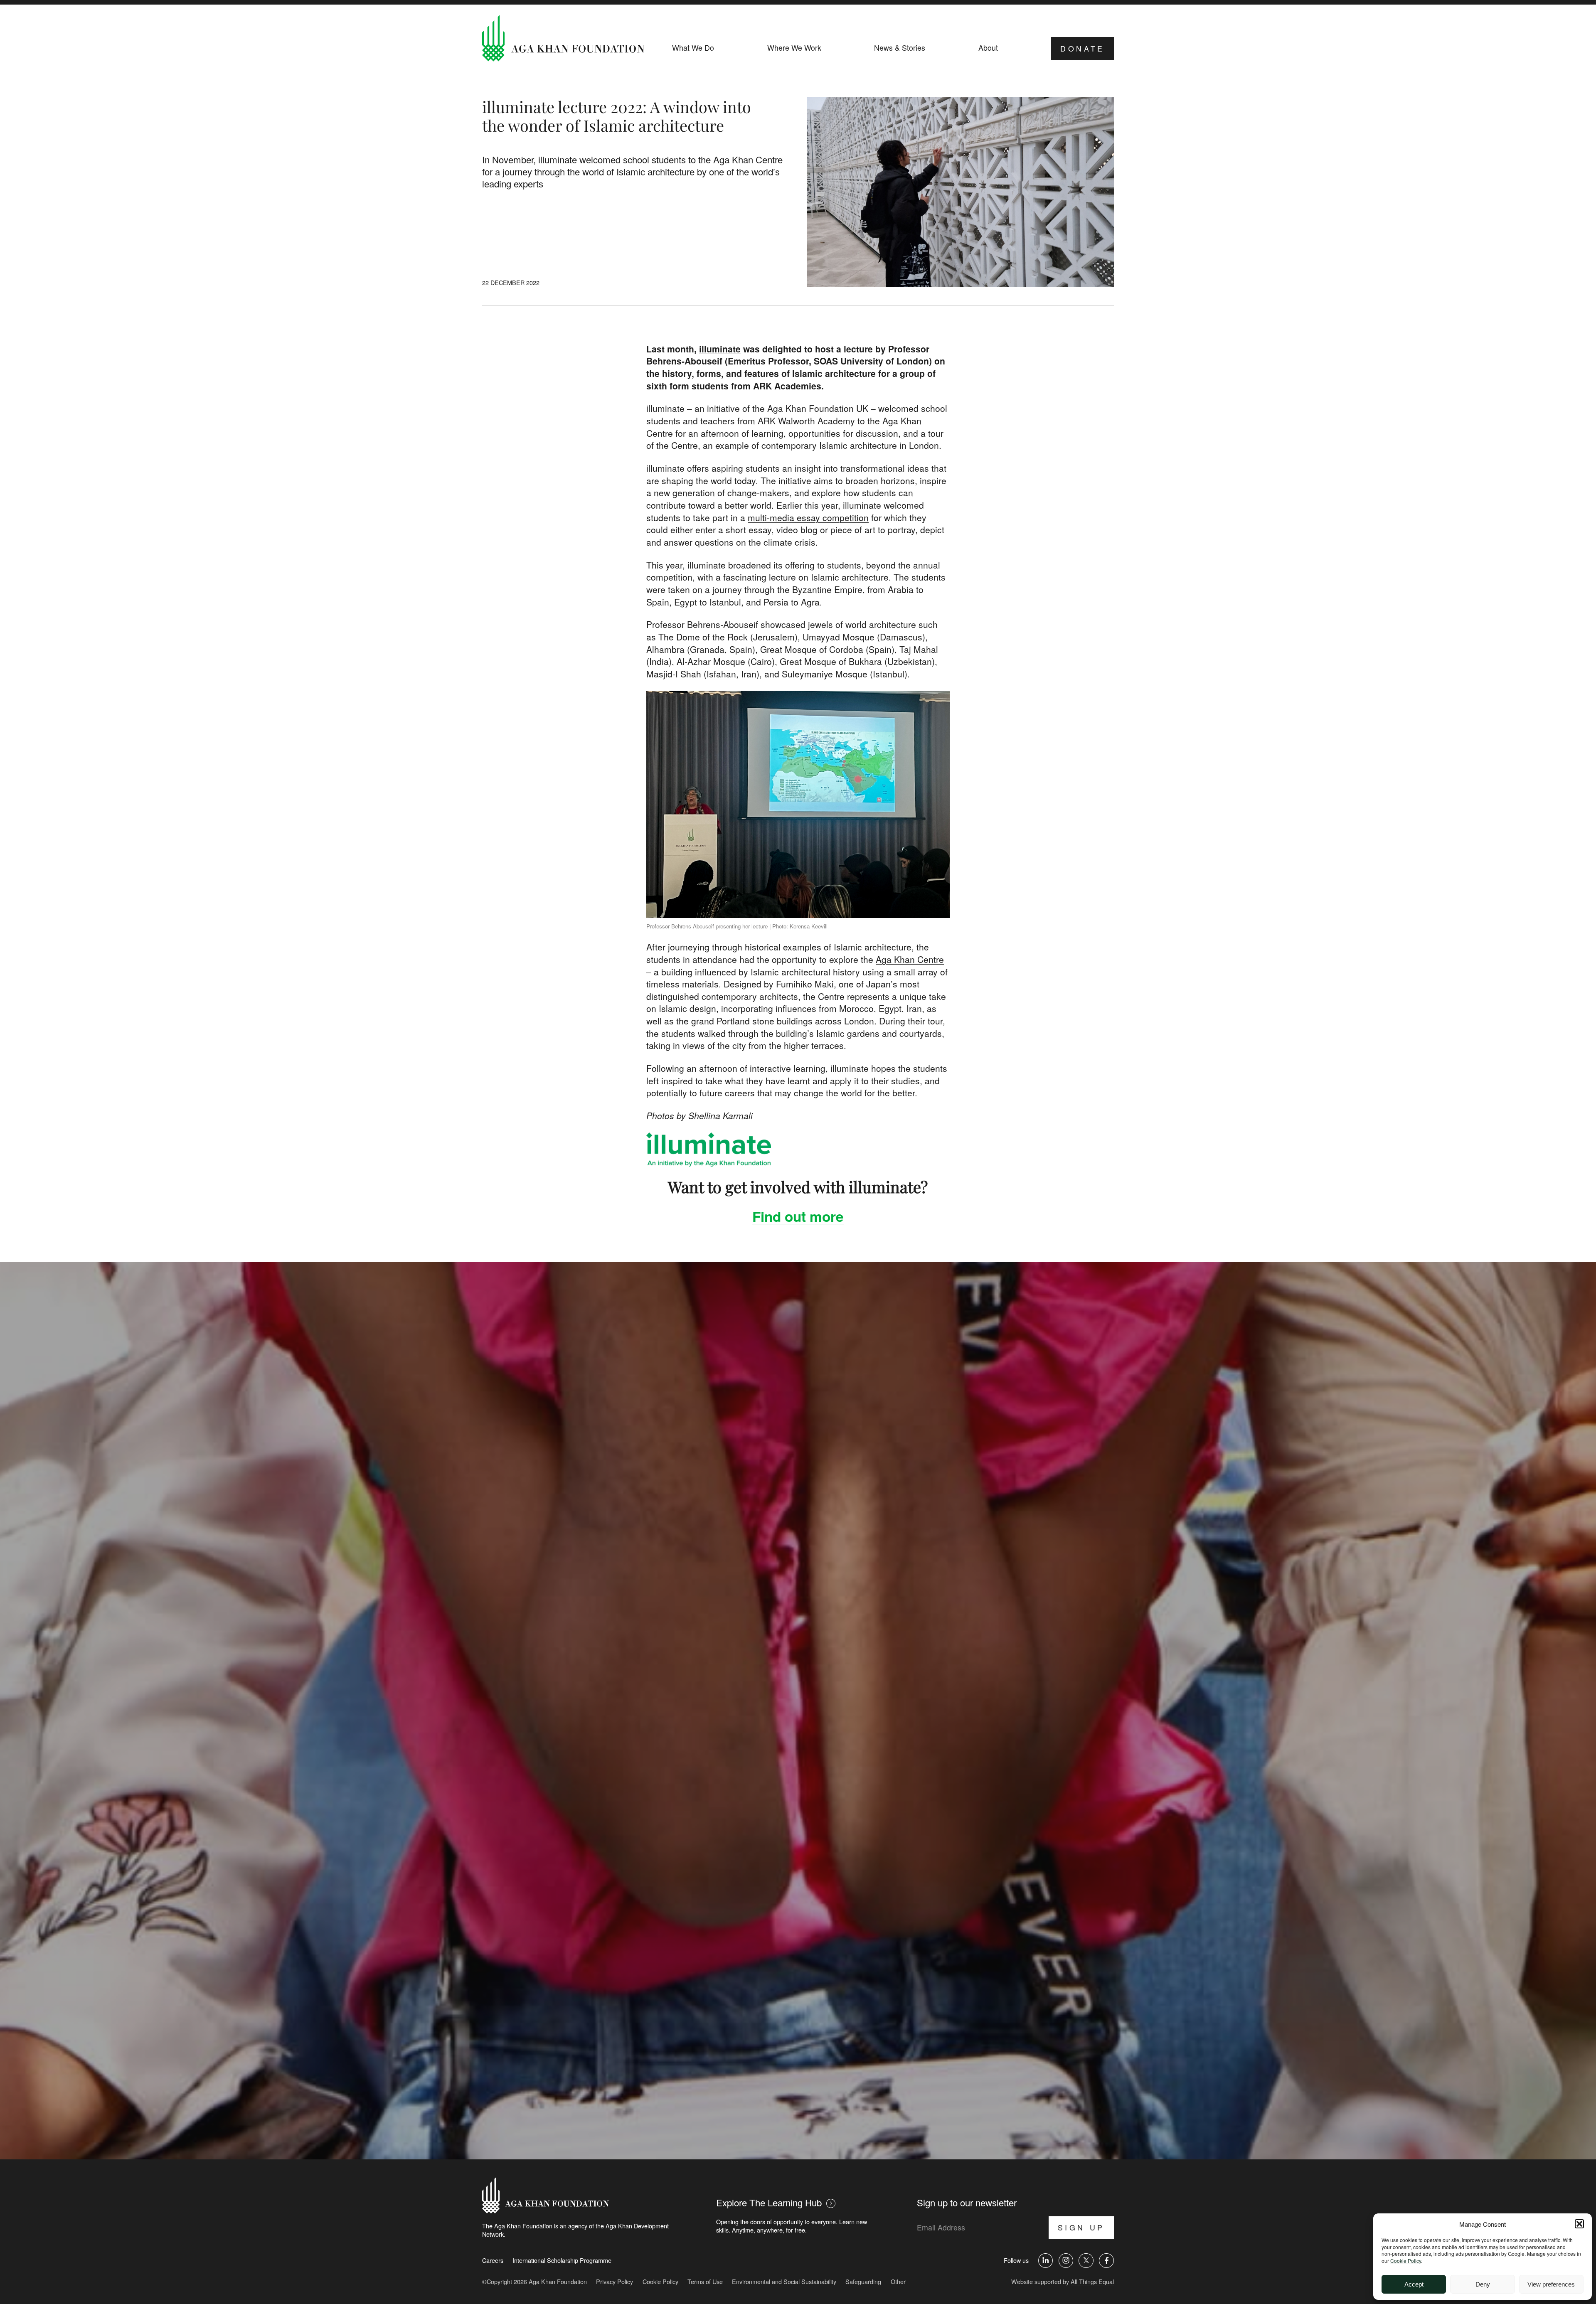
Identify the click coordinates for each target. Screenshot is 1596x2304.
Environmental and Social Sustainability (784, 2281)
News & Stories (900, 48)
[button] (1579, 2224)
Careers (493, 2260)
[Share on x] (1086, 2261)
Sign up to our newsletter (967, 2202)
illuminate (720, 349)
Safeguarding (863, 2281)
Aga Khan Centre (910, 959)
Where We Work (794, 48)
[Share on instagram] (1066, 2261)
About (988, 48)
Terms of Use (705, 2281)
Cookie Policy (1406, 2261)
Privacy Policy (615, 2281)
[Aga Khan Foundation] (563, 39)
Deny (1483, 2284)
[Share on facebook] (1106, 2261)
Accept (1414, 2284)
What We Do (693, 48)
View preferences (1551, 2284)
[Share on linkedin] (1046, 2261)
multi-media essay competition (808, 517)
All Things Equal (1092, 2281)
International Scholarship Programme (562, 2260)
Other (898, 2281)
